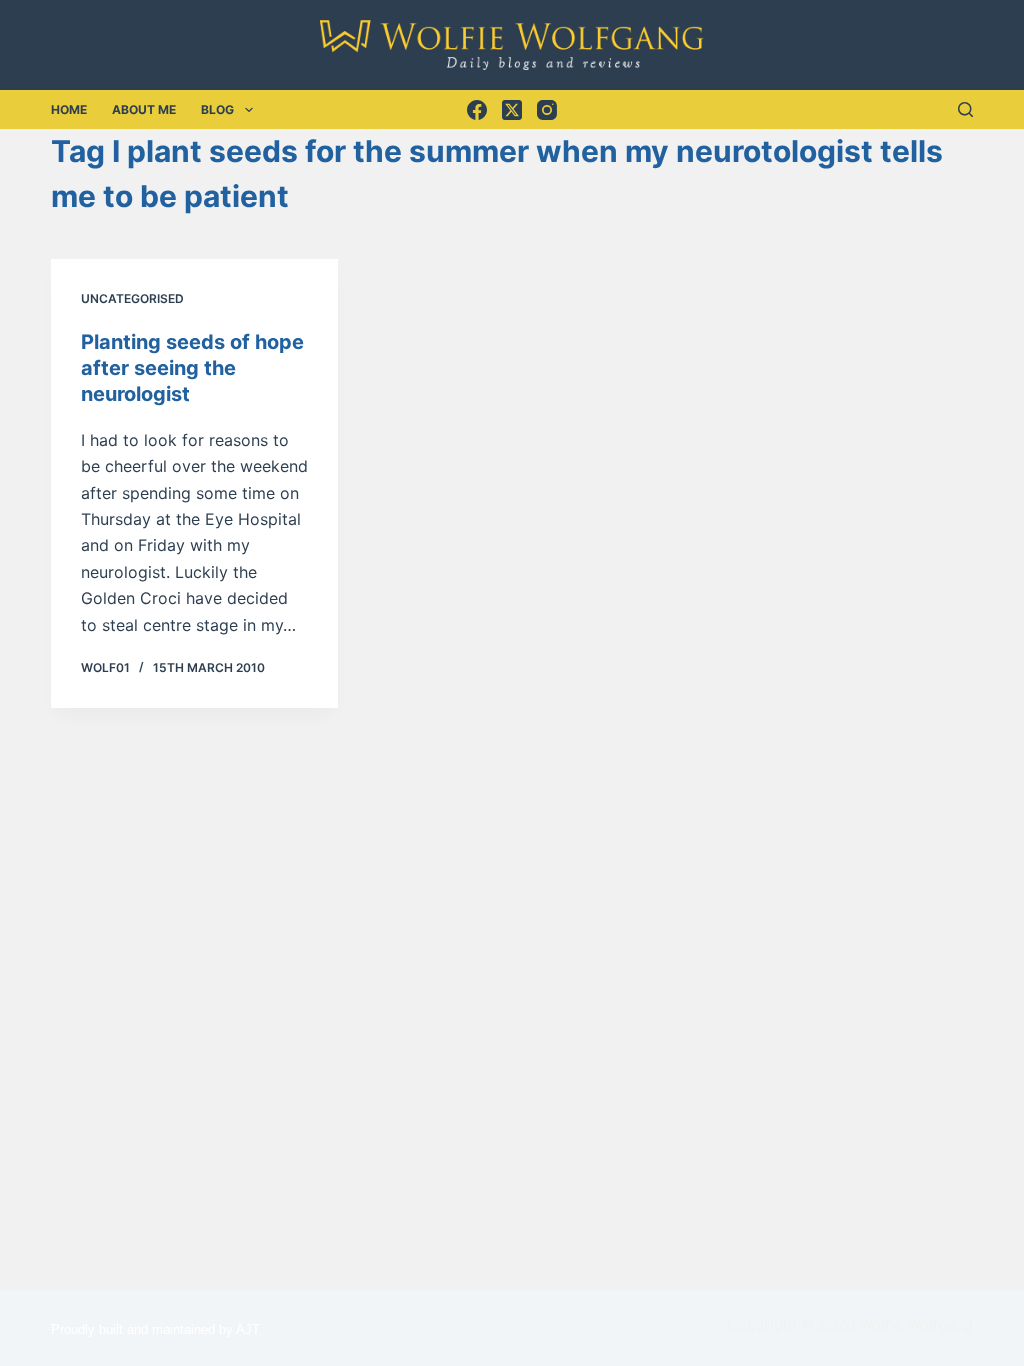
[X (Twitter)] (512, 110)
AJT (248, 1329)
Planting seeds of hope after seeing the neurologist (192, 368)
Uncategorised (132, 298)
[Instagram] (547, 110)
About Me (144, 109)
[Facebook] (477, 110)
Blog (217, 109)
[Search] (965, 109)
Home (69, 109)
